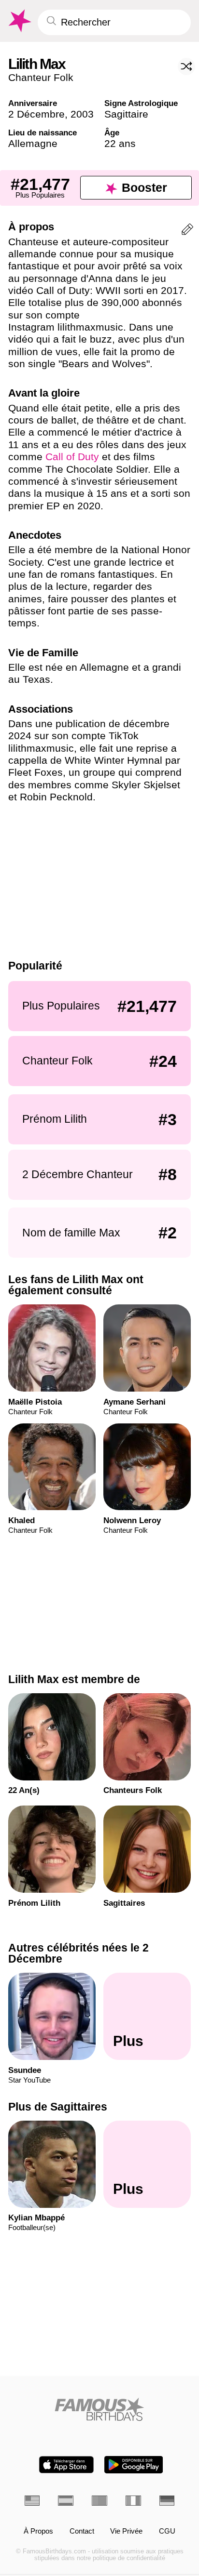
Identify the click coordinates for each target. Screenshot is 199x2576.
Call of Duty (72, 457)
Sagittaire (126, 114)
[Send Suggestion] (187, 231)
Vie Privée (126, 2531)
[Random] (186, 66)
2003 (82, 114)
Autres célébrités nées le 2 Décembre (78, 1953)
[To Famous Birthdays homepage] (19, 21)
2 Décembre (36, 114)
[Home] (100, 2409)
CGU (167, 2531)
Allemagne (33, 143)
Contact (82, 2531)
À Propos (38, 2531)
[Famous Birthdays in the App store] (66, 2465)
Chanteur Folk (41, 77)
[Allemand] (167, 2501)
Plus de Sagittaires (58, 2107)
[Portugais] (99, 2501)
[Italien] (133, 2501)
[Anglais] (32, 2501)
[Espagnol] (66, 2501)
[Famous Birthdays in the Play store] (134, 2465)
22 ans (120, 143)
